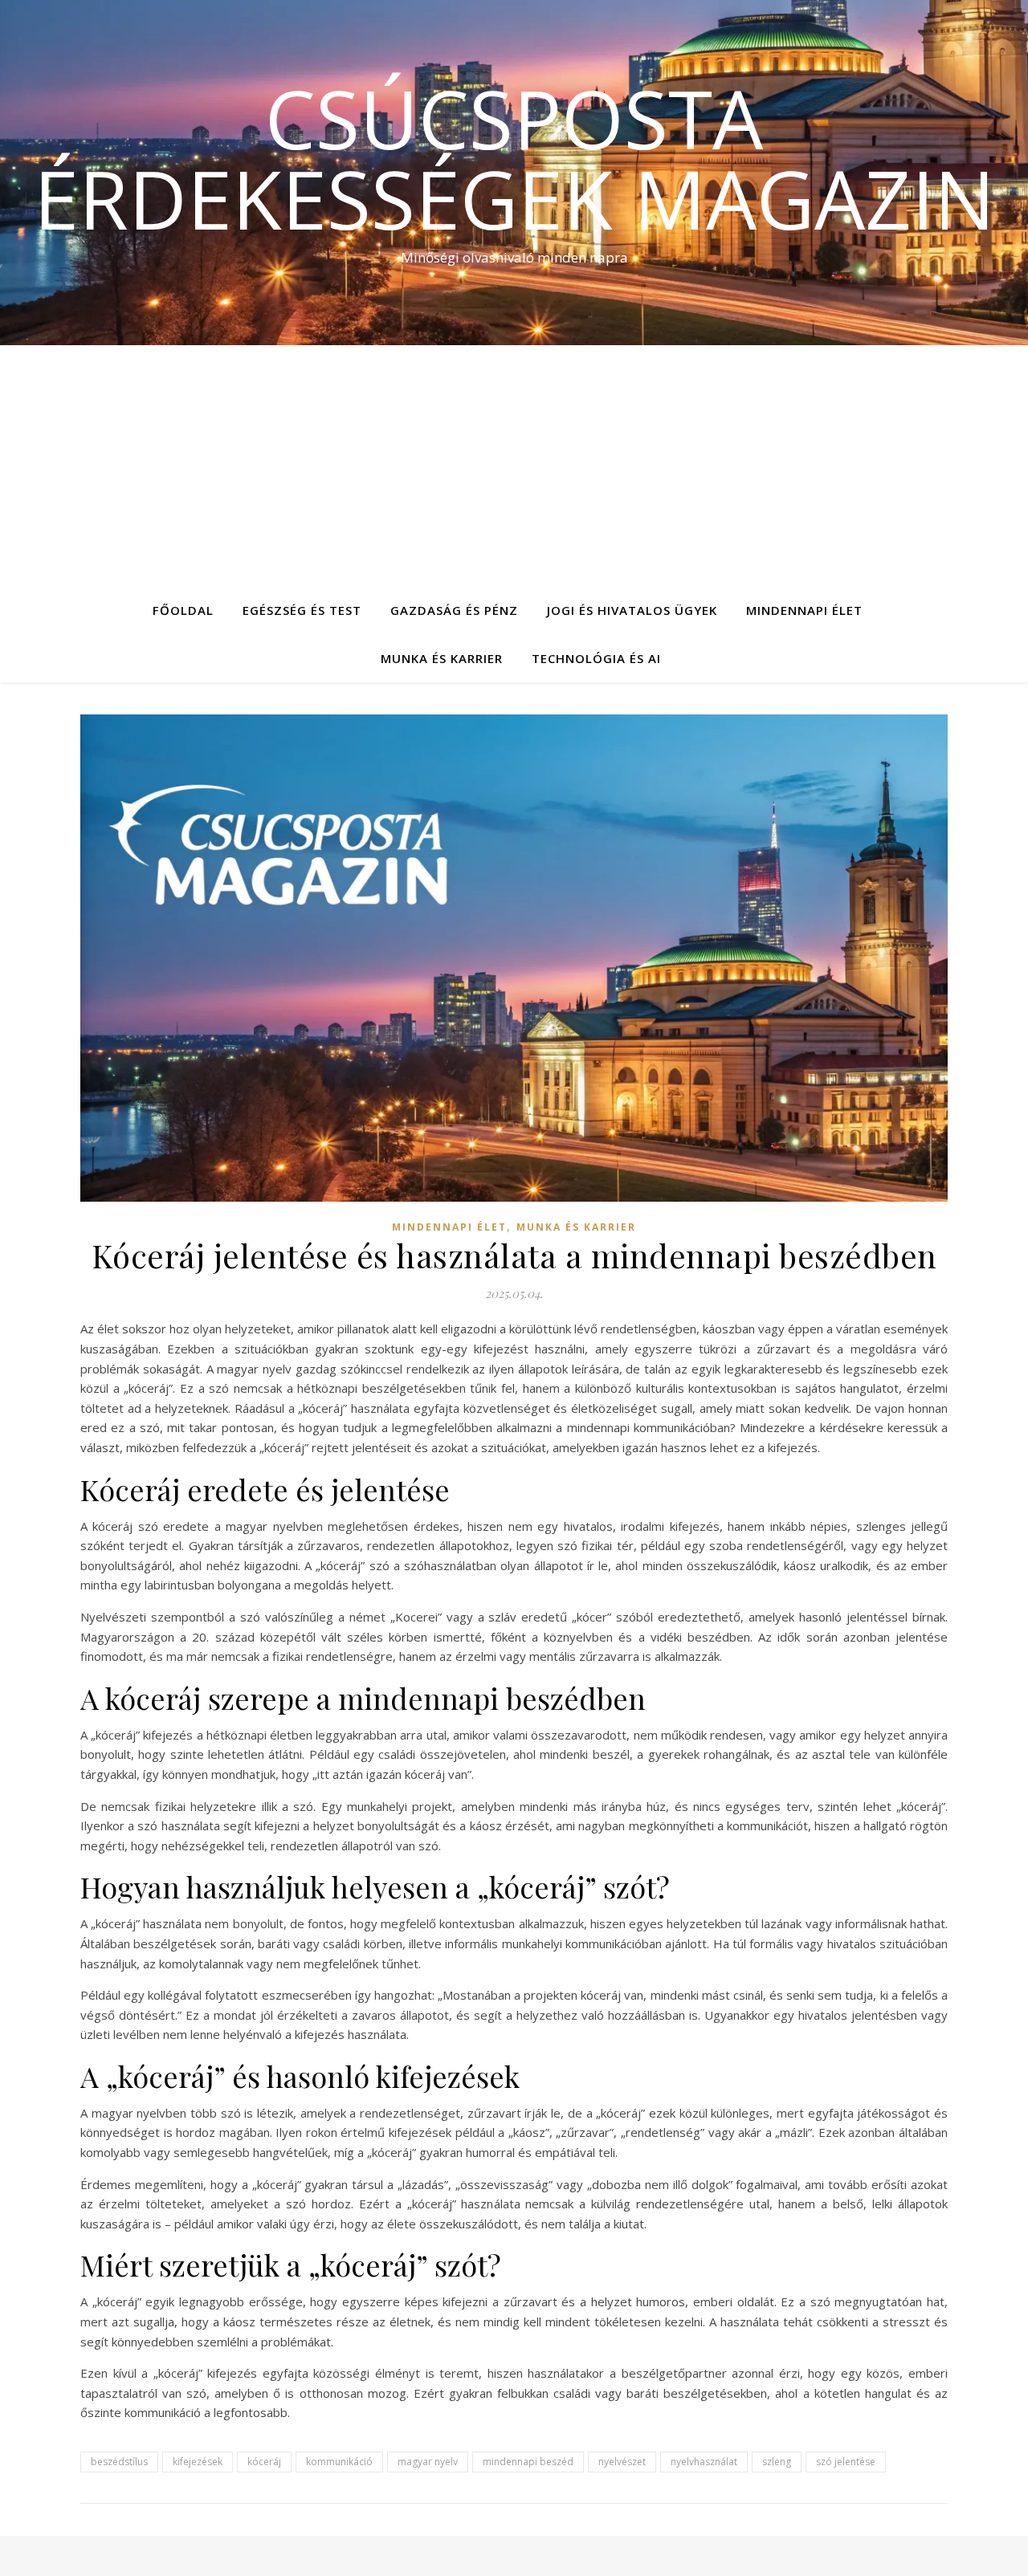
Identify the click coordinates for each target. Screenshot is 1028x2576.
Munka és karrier (442, 658)
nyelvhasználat (704, 2462)
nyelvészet (622, 2462)
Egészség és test (302, 610)
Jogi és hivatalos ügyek (632, 610)
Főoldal (183, 610)
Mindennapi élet (804, 610)
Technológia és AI (596, 658)
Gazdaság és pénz (454, 610)
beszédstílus (119, 2462)
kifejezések (198, 2462)
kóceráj (264, 2462)
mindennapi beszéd (528, 2462)
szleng (777, 2462)
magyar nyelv (428, 2462)
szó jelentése (846, 2462)
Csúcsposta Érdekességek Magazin (514, 158)
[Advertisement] (514, 466)
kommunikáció (339, 2462)
